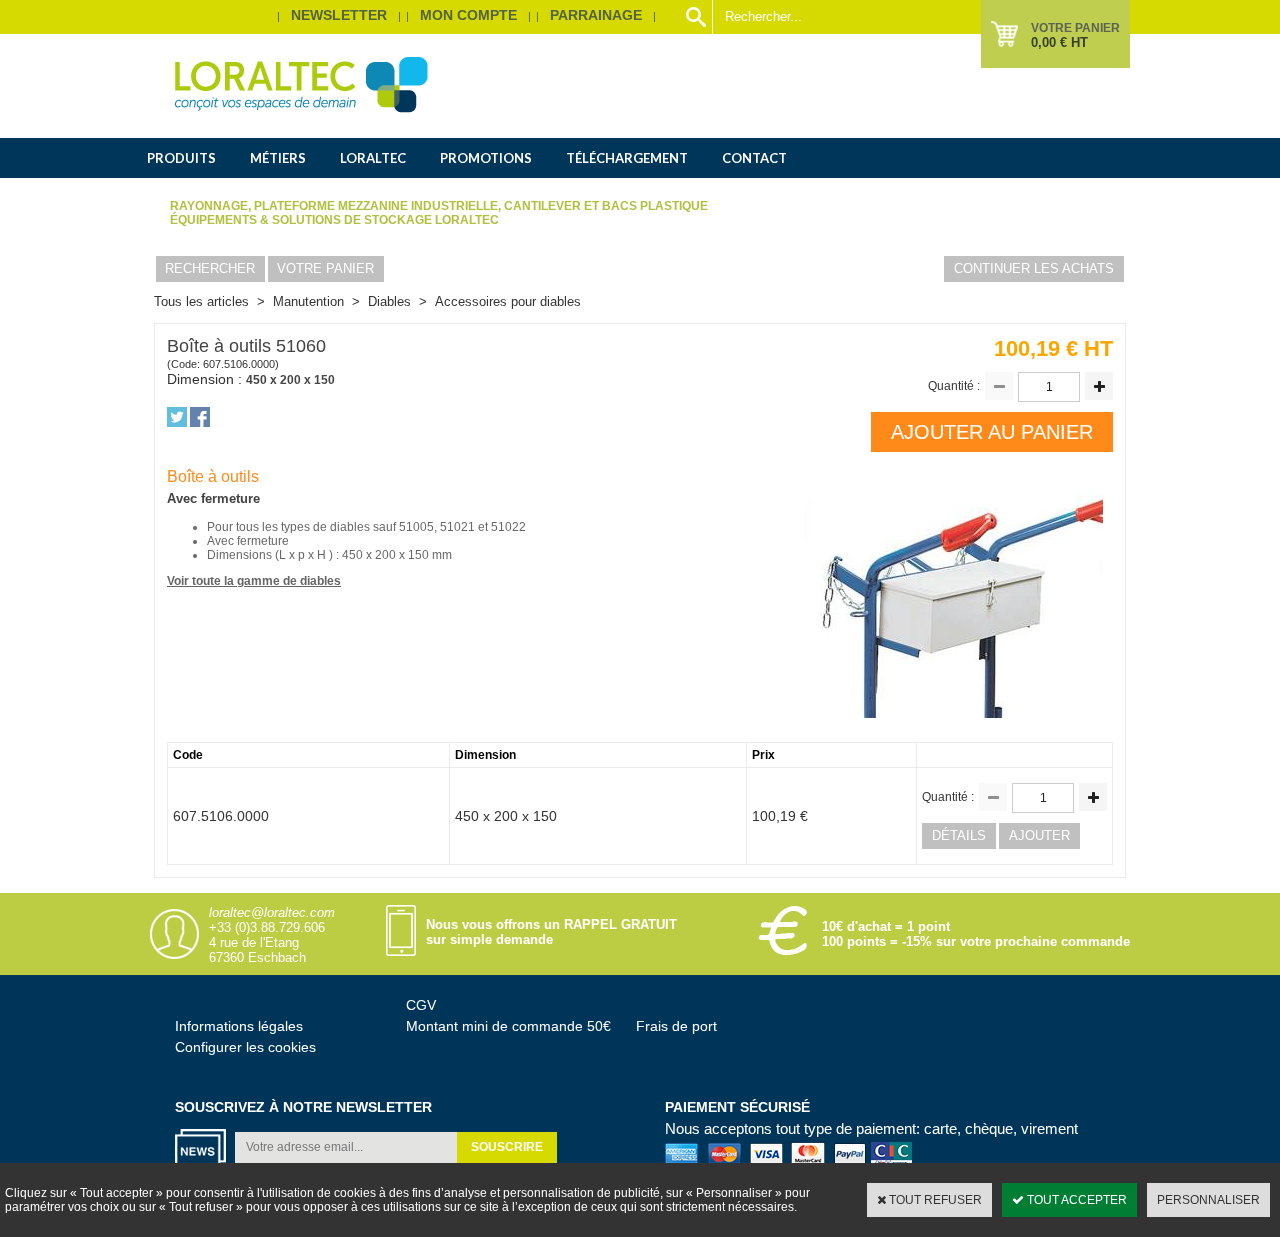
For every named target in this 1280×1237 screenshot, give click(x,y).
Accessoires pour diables (508, 301)
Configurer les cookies (245, 1047)
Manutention (308, 301)
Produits (181, 158)
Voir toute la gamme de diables (254, 581)
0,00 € (1059, 42)
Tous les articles (201, 301)
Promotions (486, 158)
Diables (389, 301)
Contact (754, 158)
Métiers (278, 158)
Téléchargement (627, 158)
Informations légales (239, 1026)
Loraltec (373, 158)
